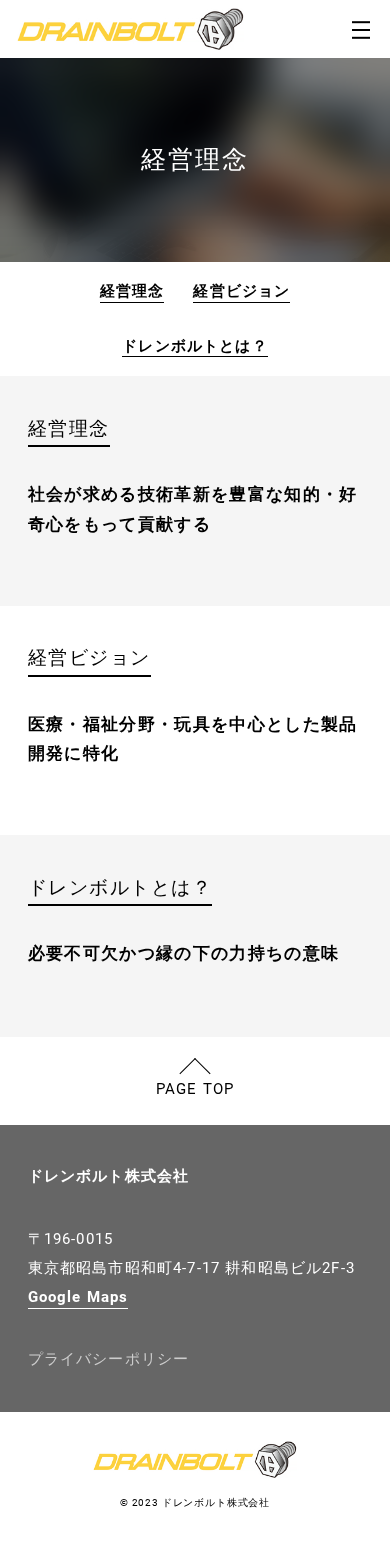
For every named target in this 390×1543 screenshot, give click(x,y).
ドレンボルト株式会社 (109, 1176)
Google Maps (78, 1297)
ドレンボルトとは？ (194, 346)
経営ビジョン (241, 291)
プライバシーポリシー (109, 1359)
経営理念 (132, 291)
